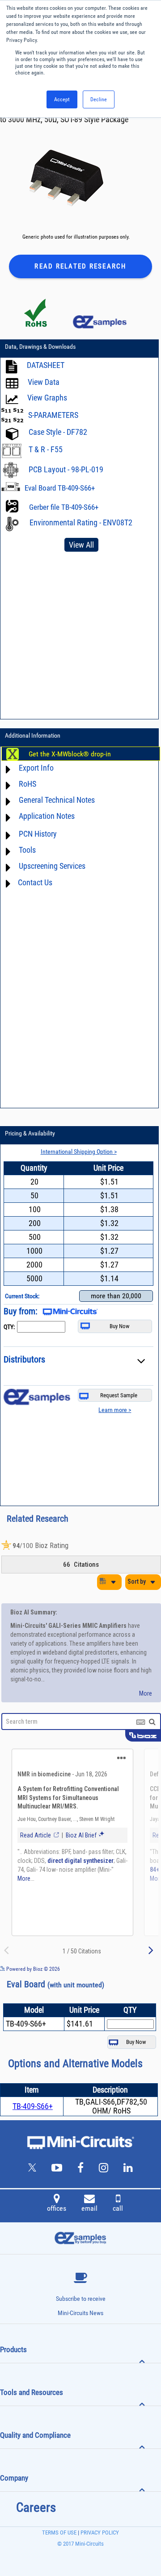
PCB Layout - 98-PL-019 (66, 469)
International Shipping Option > (79, 1152)
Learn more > (115, 1410)
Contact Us (35, 882)
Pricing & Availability (30, 1133)
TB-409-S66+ (33, 2106)
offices (57, 2208)
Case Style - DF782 (58, 432)
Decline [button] (99, 99)
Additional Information (33, 735)
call (118, 2208)
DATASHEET (46, 365)
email (89, 2208)
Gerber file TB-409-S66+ (64, 507)
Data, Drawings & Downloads (40, 347)
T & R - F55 (46, 449)
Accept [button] (62, 99)
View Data (44, 382)
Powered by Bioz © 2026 (32, 1969)
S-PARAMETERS (53, 415)
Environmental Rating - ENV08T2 (81, 522)
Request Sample (119, 1395)
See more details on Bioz (134, 1969)
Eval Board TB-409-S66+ (60, 488)
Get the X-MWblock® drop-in (70, 754)
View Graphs (47, 398)
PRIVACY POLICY (99, 2533)
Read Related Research (80, 266)
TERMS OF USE (59, 2533)
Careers (36, 2507)
